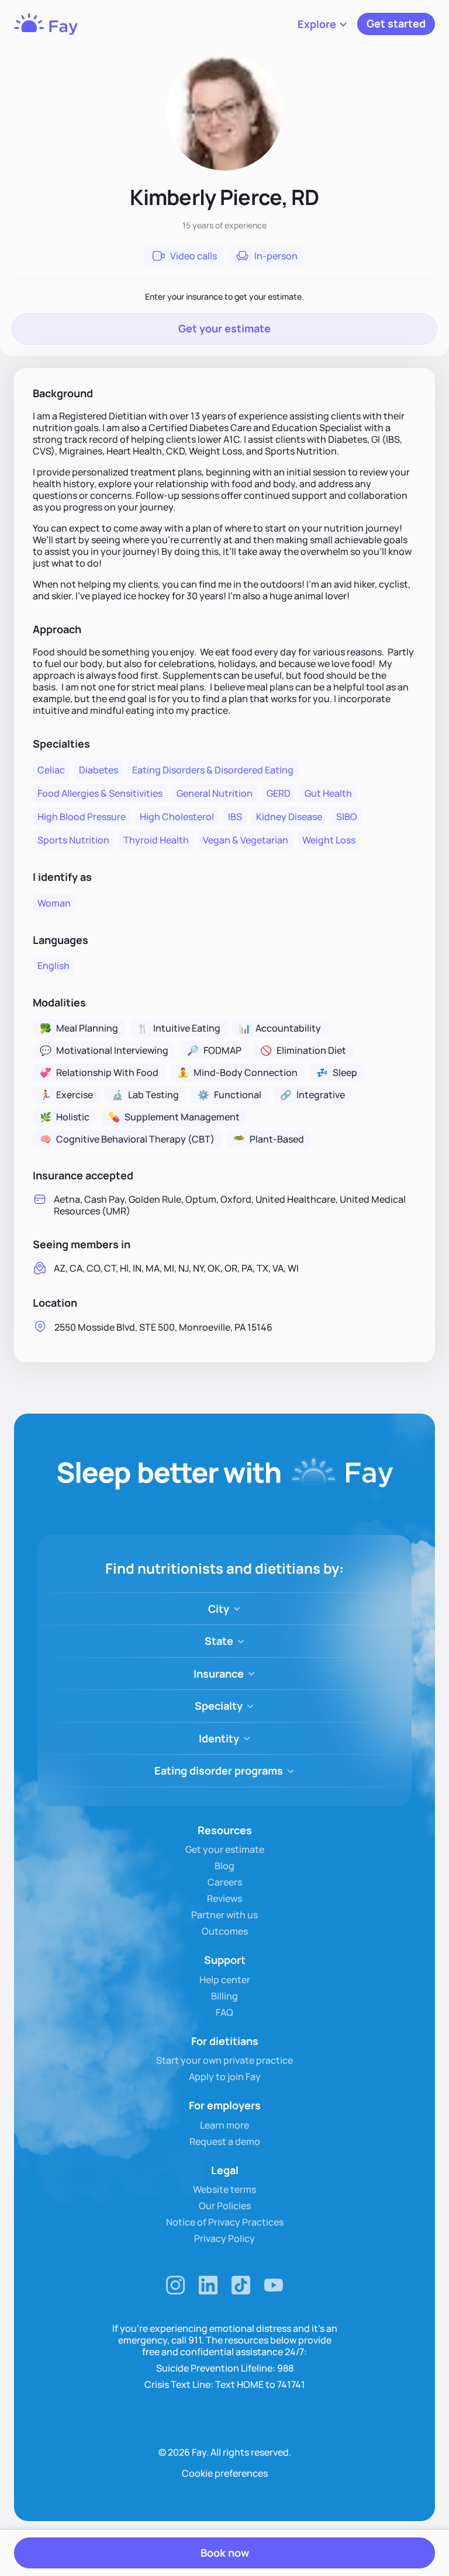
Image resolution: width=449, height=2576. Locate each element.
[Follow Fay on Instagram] (175, 2285)
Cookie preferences (225, 2473)
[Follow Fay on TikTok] (241, 2285)
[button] (323, 24)
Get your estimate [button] (224, 328)
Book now (225, 2553)
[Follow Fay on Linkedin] (208, 2285)
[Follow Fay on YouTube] (274, 2285)
